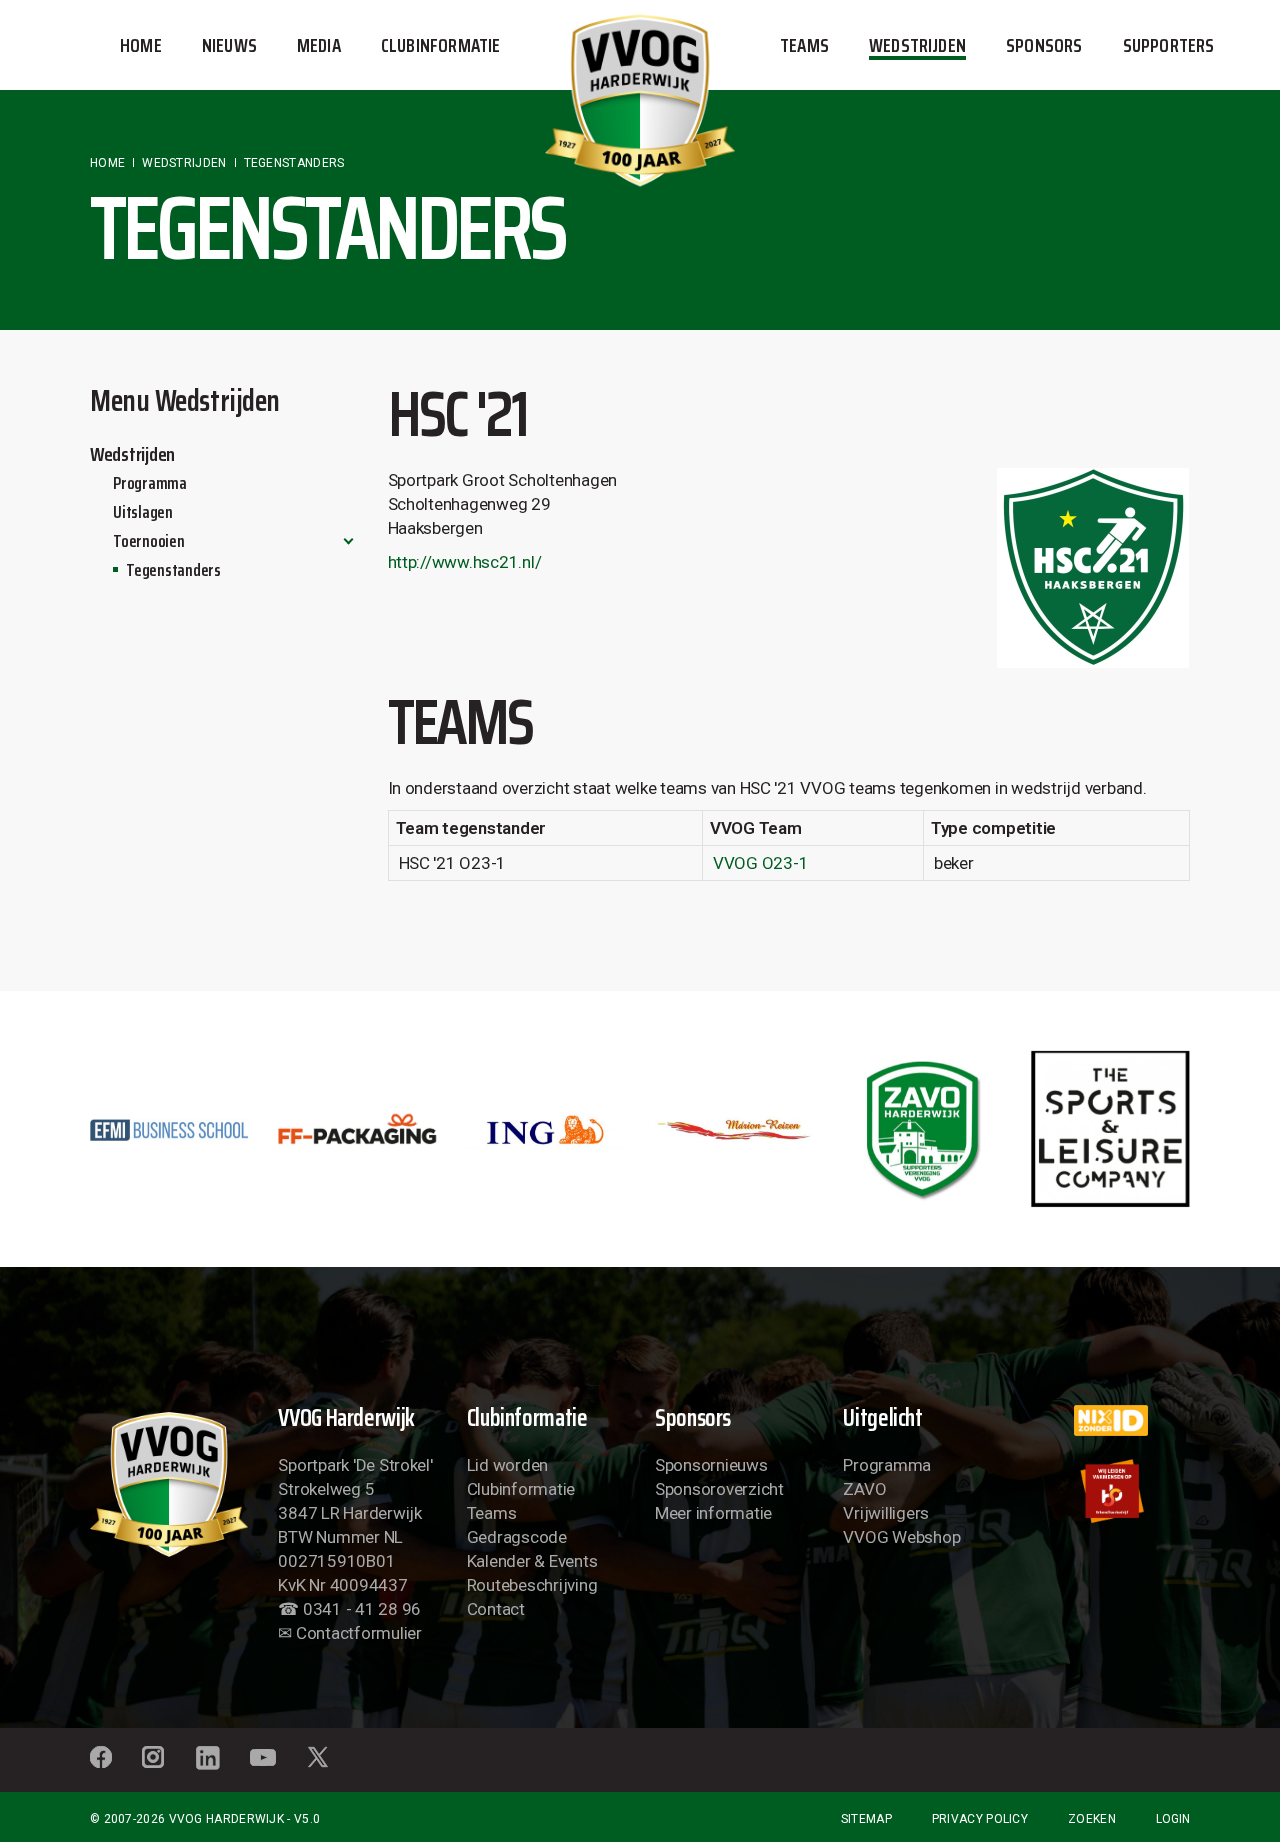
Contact (496, 1609)
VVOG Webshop (901, 1537)
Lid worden (507, 1465)
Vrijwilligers (886, 1513)
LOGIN (1173, 1819)
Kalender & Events (532, 1561)
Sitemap (866, 1819)
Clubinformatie (521, 1489)
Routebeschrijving (532, 1585)
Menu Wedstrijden (185, 400)
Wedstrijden (132, 454)
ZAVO (864, 1489)
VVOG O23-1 (760, 863)
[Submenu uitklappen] (348, 541)
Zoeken (1092, 1819)
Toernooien (148, 541)
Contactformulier (359, 1633)
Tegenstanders (173, 570)
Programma (150, 483)
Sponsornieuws (711, 1465)
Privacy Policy (980, 1819)
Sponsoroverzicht (719, 1489)
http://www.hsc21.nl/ (465, 562)
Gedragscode (517, 1537)
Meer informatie (713, 1513)
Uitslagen (143, 512)
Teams (492, 1513)
